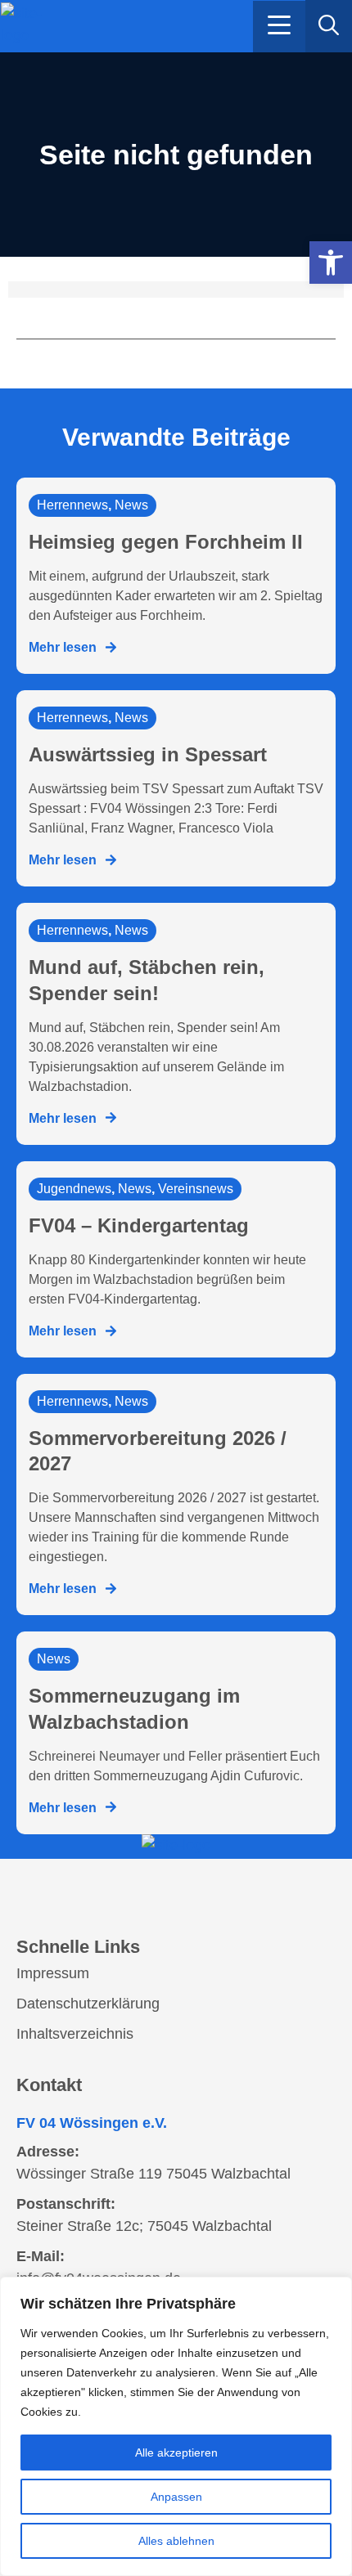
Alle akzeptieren (176, 2453)
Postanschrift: (66, 2204)
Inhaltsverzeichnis (75, 2034)
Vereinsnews (196, 1189)
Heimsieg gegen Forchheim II (166, 542)
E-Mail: (41, 2256)
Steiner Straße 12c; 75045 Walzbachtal (144, 2226)
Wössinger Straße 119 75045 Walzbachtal (153, 2174)
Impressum (53, 1973)
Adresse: (48, 2152)
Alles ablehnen (176, 2541)
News (131, 505)
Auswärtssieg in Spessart (148, 754)
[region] (176, 2426)
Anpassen (176, 2497)
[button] (279, 27)
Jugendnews (74, 1189)
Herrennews (72, 505)
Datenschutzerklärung (88, 2004)
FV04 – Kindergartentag (139, 1225)
